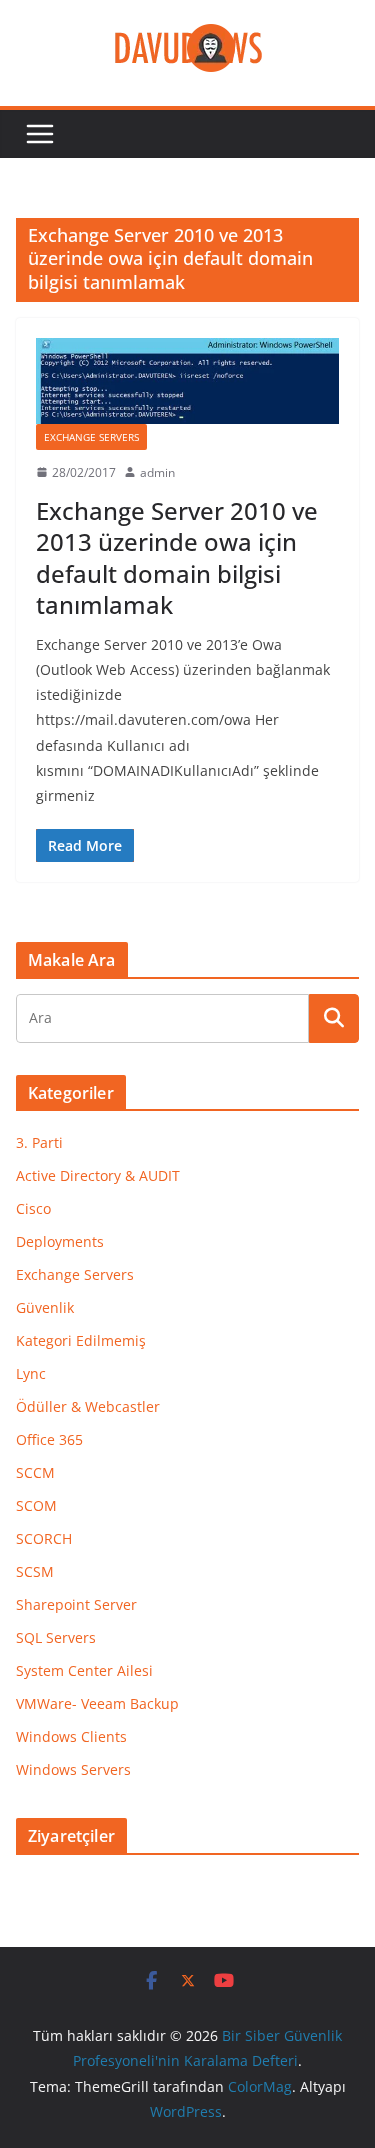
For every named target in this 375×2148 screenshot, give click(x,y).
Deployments (60, 1241)
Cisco (33, 1208)
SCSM (35, 1571)
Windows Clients (71, 1736)
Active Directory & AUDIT (98, 1175)
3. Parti (39, 1142)
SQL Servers (56, 1637)
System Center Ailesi (84, 1670)
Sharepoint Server (76, 1604)
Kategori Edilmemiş (81, 1340)
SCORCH (44, 1538)
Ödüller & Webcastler (88, 1406)
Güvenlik (45, 1307)
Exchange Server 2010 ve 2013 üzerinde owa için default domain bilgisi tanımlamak (177, 557)
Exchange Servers (91, 437)
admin (157, 472)
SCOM (36, 1505)
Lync (31, 1373)
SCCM (35, 1472)
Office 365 (49, 1439)
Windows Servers (73, 1769)
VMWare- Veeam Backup (97, 1703)
